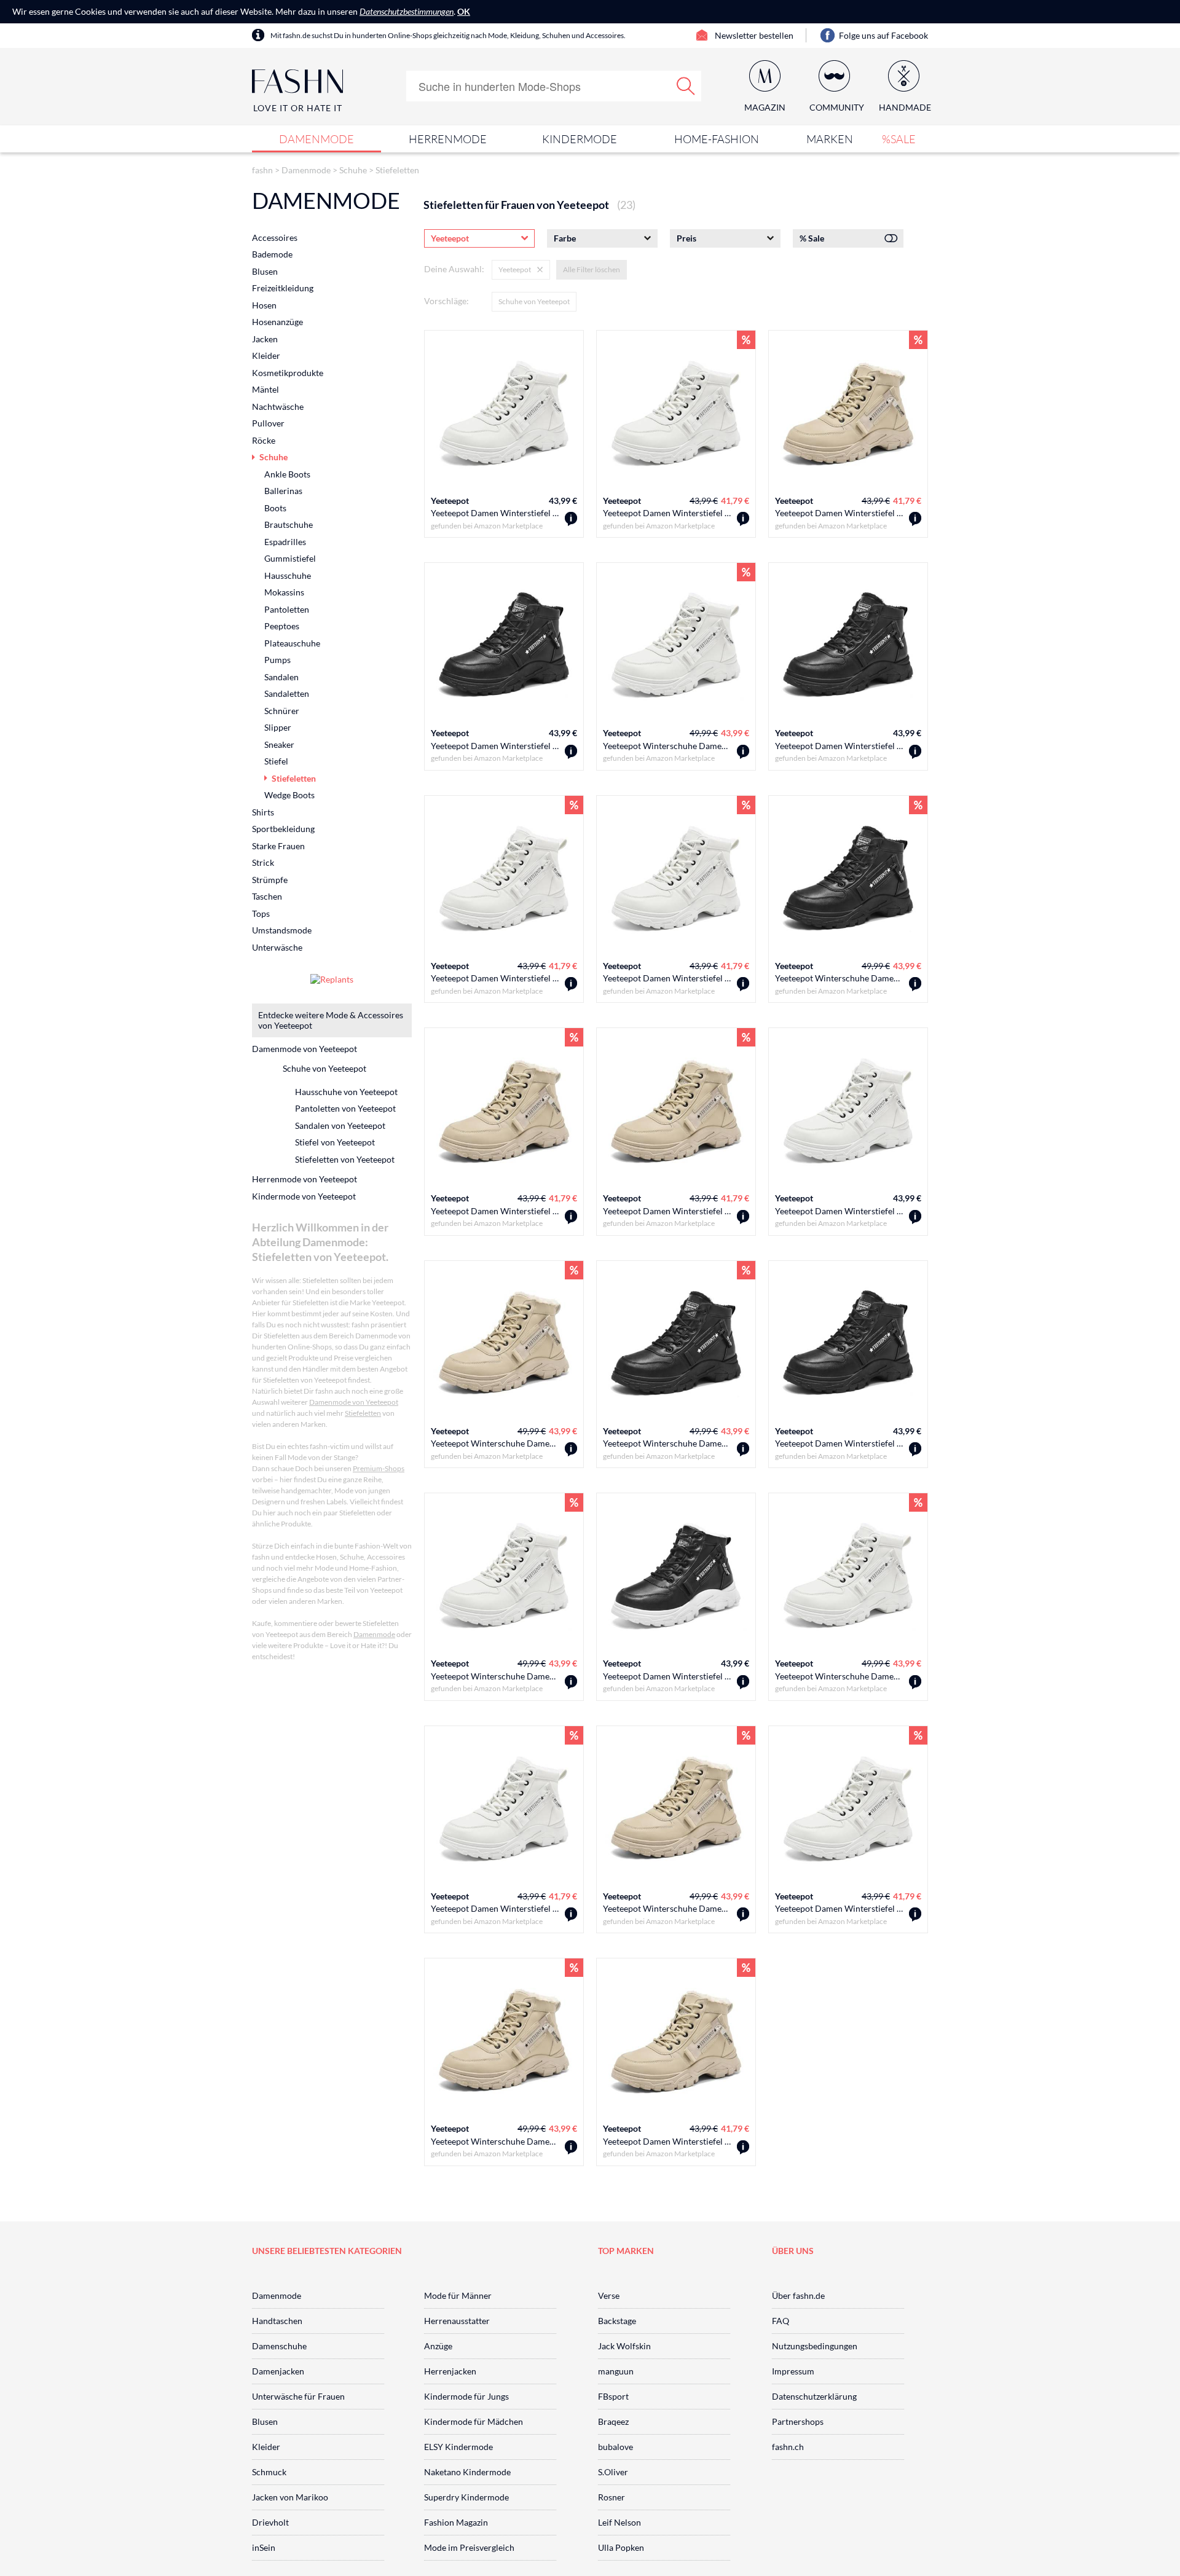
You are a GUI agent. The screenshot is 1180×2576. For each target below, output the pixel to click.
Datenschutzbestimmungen (407, 11)
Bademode (272, 254)
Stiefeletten (397, 170)
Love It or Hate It (298, 108)
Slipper (278, 727)
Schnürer (282, 711)
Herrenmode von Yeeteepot (305, 1179)
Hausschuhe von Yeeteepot (346, 1092)
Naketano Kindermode (467, 2472)
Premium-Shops (379, 1468)
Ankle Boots (287, 474)
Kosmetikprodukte (288, 373)
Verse (609, 2295)
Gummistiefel (290, 558)
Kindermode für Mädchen (474, 2421)
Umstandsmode (282, 930)
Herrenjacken (450, 2371)
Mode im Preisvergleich (469, 2547)
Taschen (267, 896)
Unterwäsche (277, 947)
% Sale (812, 238)
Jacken (265, 339)
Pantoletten (287, 609)
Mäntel (265, 389)
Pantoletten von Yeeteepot (345, 1108)
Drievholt (270, 2522)
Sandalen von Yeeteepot (340, 1125)
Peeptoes (282, 626)
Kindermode (580, 139)
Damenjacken (278, 2371)
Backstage (617, 2321)
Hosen (264, 305)
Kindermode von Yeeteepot (304, 1196)
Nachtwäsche (278, 406)
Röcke (264, 440)
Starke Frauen (278, 846)
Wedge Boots (289, 795)
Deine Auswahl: (454, 269)
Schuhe (353, 170)
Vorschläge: (446, 301)
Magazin (765, 107)
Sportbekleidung (283, 829)
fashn (262, 170)
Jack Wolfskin (624, 2346)
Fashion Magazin (456, 2522)
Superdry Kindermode (466, 2497)
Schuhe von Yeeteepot (534, 301)
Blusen (265, 271)
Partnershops (798, 2421)
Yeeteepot (450, 501)
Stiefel (276, 761)
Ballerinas (283, 491)
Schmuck (269, 2472)
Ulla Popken (621, 2547)
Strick (263, 862)
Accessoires (275, 238)
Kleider (266, 355)
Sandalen (281, 677)
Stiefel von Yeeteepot (335, 1142)
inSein (264, 2547)
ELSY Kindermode (458, 2447)
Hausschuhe (288, 575)
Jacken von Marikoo (290, 2497)
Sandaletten (287, 693)
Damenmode (317, 139)
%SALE (899, 139)
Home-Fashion (717, 139)
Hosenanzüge (277, 322)
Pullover (268, 423)
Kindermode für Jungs (466, 2396)
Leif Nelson (619, 2522)
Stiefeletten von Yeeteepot (345, 1159)
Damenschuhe (279, 2346)
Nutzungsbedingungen (815, 2346)
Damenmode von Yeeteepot (305, 1049)
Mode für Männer (458, 2295)
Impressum (793, 2371)
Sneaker (279, 744)
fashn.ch (788, 2447)
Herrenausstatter (457, 2321)
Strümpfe (270, 880)
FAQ (781, 2321)
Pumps (277, 660)
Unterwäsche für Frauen (298, 2396)
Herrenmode (448, 139)
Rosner (612, 2497)
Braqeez (613, 2421)
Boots (275, 508)
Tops (261, 913)
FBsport (613, 2396)
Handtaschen (277, 2321)
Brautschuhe (289, 524)
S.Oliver (613, 2472)
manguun (616, 2371)
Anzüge (438, 2346)
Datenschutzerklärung (814, 2396)
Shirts (263, 812)
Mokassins (284, 592)
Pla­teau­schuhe (292, 643)
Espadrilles (285, 542)
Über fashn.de (798, 2295)
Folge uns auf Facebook (883, 35)
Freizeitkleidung (283, 288)
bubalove (616, 2447)
